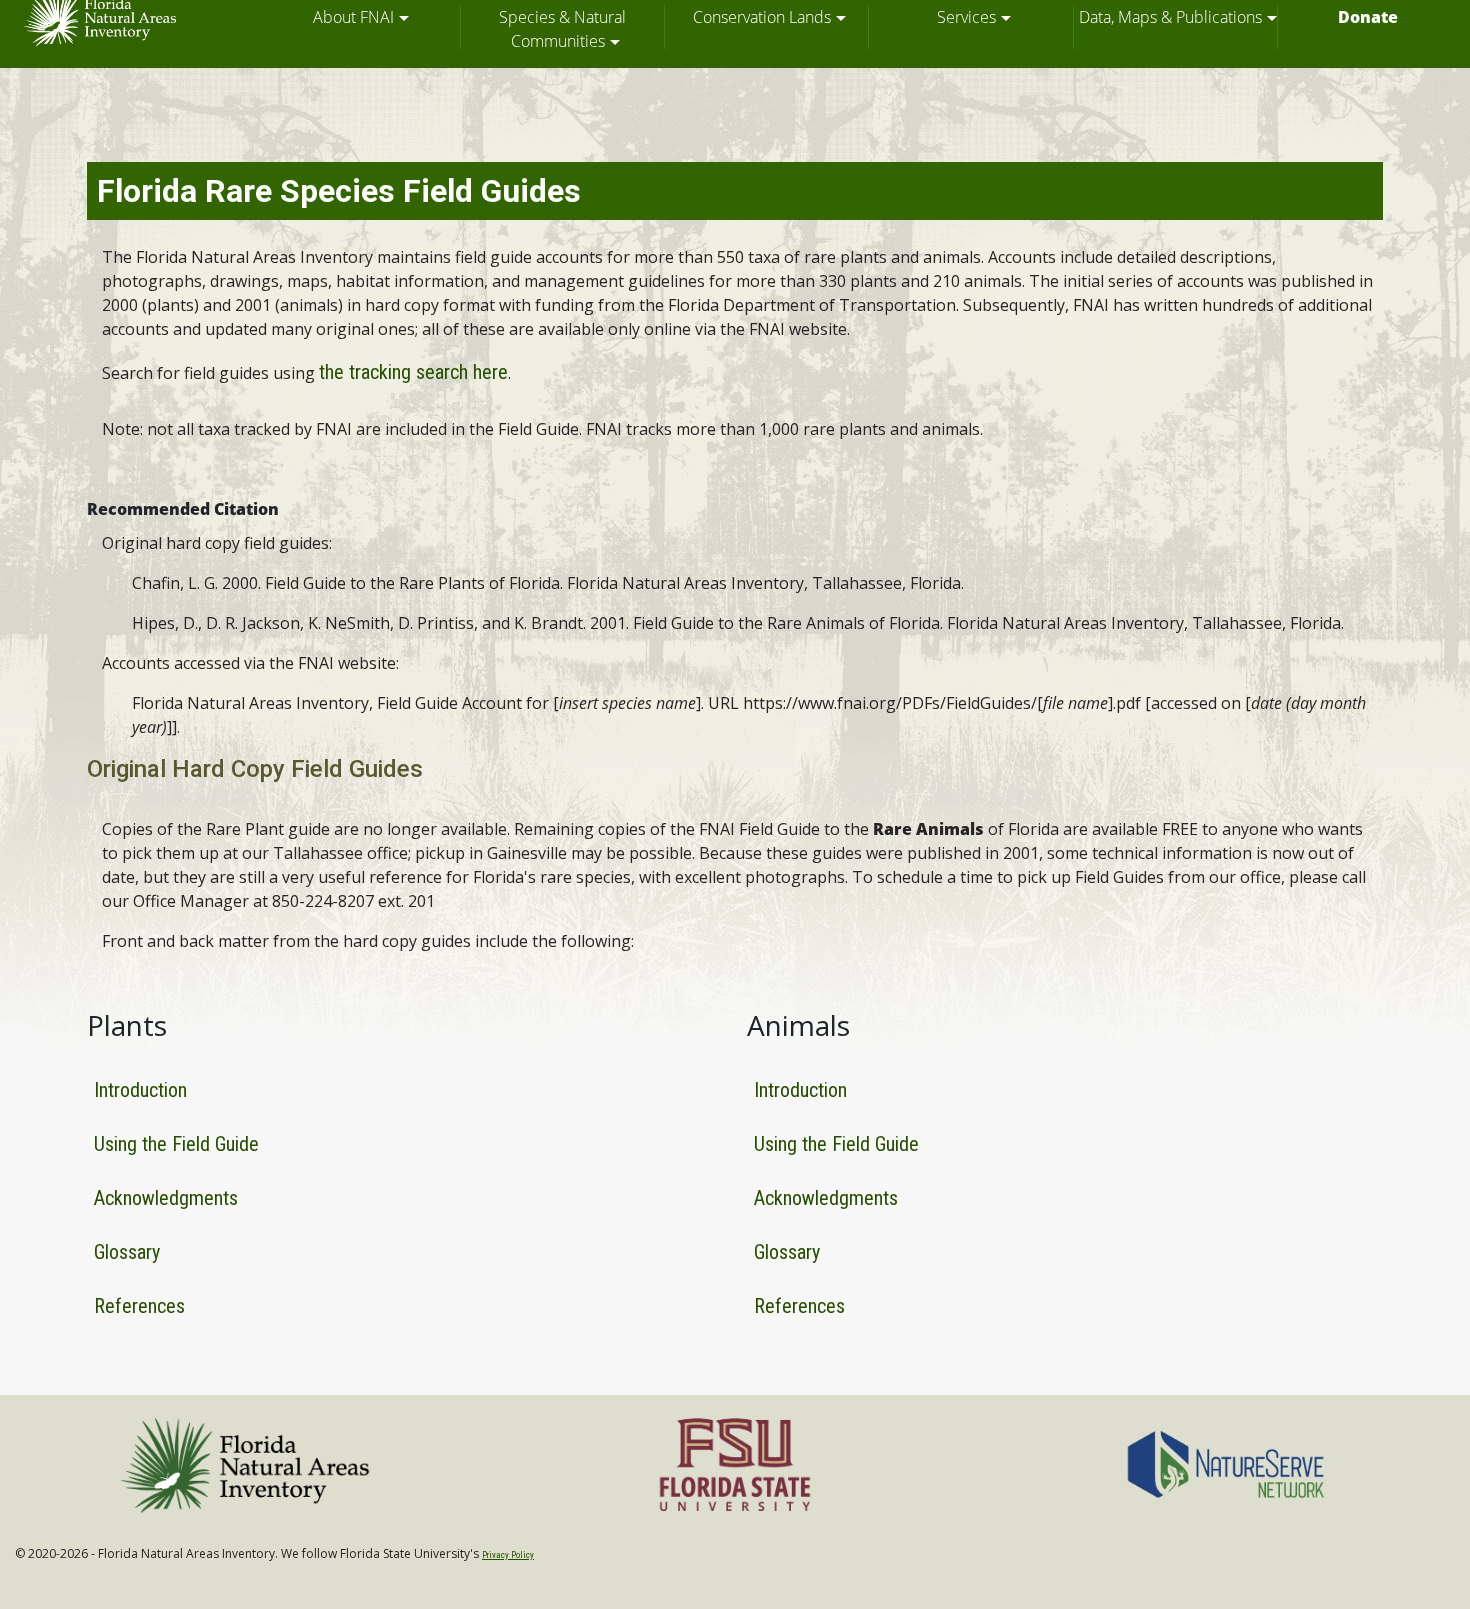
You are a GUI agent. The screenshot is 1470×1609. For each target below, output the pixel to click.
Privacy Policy (508, 1555)
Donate (1368, 17)
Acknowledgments (166, 1198)
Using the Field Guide (176, 1144)
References (139, 1306)
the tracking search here (413, 372)
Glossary (127, 1252)
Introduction (140, 1090)
